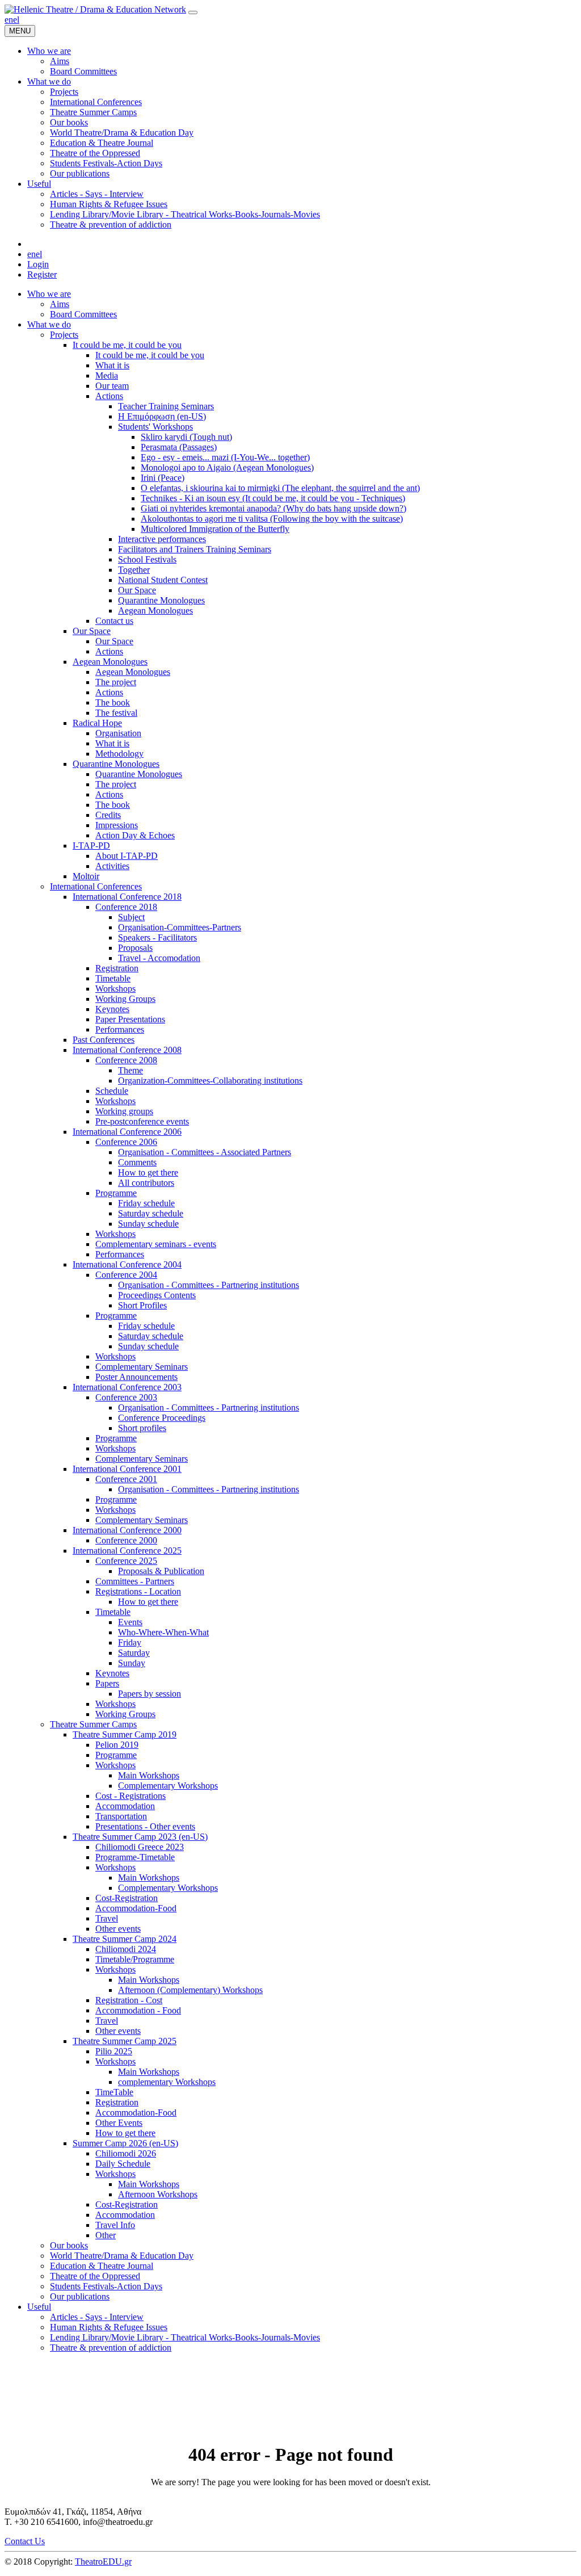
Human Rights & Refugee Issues (109, 2327)
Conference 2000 (126, 1540)
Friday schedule (146, 1203)
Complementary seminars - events (156, 1244)
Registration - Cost (129, 2000)
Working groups (124, 1111)
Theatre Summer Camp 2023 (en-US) (140, 1837)
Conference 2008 (126, 1060)
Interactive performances (162, 539)
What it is (112, 365)
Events (130, 1622)
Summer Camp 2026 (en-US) (125, 2143)
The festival (116, 713)
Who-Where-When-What (163, 1632)
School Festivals (147, 559)
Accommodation (125, 1806)
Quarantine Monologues (161, 600)
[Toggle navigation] (193, 12)
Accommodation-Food (136, 1908)
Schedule (112, 1091)
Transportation (121, 1816)
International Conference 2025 (127, 1551)
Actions (109, 396)
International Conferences (96, 886)
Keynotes (112, 1009)
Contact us (114, 621)
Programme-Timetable (135, 1857)
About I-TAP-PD (127, 856)
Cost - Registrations (130, 1796)
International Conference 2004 (127, 1264)
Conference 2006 (126, 1142)
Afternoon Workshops (158, 2194)
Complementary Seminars (142, 1367)
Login (38, 264)
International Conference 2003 (127, 1387)
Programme (116, 1193)
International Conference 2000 (127, 1530)
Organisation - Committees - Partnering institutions (209, 1285)
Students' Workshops (155, 427)
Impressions (117, 825)
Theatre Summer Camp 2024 (125, 1939)
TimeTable (114, 2092)
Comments (137, 1162)
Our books (69, 2245)
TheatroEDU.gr (103, 2562)
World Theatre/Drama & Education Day (122, 2256)
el (16, 20)
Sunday (132, 1663)
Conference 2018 (126, 907)
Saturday (134, 1653)
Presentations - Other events (145, 1826)
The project (116, 682)
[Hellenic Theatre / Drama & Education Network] (95, 9)
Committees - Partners (135, 1581)
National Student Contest (163, 580)
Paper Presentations (130, 1019)
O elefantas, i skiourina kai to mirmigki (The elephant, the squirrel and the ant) (280, 488)
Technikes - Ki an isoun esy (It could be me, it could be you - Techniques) (273, 498)
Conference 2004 (126, 1275)
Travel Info (115, 2225)
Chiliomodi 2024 (126, 1949)
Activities (112, 866)
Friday (130, 1642)
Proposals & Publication (161, 1571)
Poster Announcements (136, 1377)
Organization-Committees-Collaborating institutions (210, 1081)
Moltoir (86, 876)
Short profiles (142, 1428)
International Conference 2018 (127, 897)
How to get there (148, 1172)
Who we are (49, 294)
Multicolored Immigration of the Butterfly (215, 529)
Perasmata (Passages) (179, 447)
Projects (64, 335)
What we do (49, 324)
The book (113, 702)
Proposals (135, 948)
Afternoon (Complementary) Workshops (190, 1990)
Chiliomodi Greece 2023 (140, 1847)
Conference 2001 (126, 1479)
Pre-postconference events (142, 1121)
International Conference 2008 (127, 1050)
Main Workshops (149, 1775)
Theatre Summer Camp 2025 (125, 2041)
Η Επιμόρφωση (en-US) (162, 416)
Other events (118, 1929)
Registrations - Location (138, 1591)
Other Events (119, 2123)
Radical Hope (97, 723)
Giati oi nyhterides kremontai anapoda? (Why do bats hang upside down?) (273, 508)
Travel (107, 1918)
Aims (60, 304)
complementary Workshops (167, 2082)
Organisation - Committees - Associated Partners (205, 1152)
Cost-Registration (127, 1898)
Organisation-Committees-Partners (180, 927)
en (9, 20)
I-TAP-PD (91, 846)
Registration (117, 968)
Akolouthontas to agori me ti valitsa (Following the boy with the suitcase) (272, 519)
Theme (130, 1070)
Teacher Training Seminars (166, 406)
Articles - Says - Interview (97, 2317)
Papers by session (150, 1694)
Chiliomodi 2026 (126, 2153)
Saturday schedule (151, 1213)
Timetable (113, 978)
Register (42, 274)
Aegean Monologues (155, 611)
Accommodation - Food (138, 2010)
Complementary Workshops (168, 1786)
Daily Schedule (123, 2164)
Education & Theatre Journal (102, 2266)
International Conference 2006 (127, 1132)
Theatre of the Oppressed (95, 2276)
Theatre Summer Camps (93, 1724)
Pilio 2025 (114, 2051)
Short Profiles (142, 1305)
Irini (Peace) (163, 478)
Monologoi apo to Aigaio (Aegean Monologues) (227, 467)
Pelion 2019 (117, 1745)
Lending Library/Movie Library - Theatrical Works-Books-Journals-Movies (185, 2337)
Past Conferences (104, 1040)
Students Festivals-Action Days (106, 2286)
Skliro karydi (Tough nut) (186, 437)
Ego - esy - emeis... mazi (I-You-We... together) (225, 457)
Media (107, 376)
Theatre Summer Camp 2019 (125, 1734)
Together (134, 570)
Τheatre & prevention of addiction (111, 2348)
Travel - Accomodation (159, 958)
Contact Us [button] (25, 2541)
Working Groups (125, 999)
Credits (108, 815)
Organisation (118, 733)
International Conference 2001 (127, 1469)
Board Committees (83, 314)
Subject (131, 917)
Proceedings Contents (157, 1295)
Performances (120, 1029)
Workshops (115, 989)
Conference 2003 (126, 1397)
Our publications (80, 2296)
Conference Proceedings (162, 1418)
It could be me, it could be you (127, 345)
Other (106, 2235)
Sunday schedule (148, 1224)
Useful (39, 2307)
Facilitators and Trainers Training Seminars (195, 549)
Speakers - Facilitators (157, 937)
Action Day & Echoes (135, 835)
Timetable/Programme (135, 1959)
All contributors (146, 1183)
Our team (112, 386)
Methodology (119, 754)
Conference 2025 (126, 1561)
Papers (107, 1683)
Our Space (137, 590)
